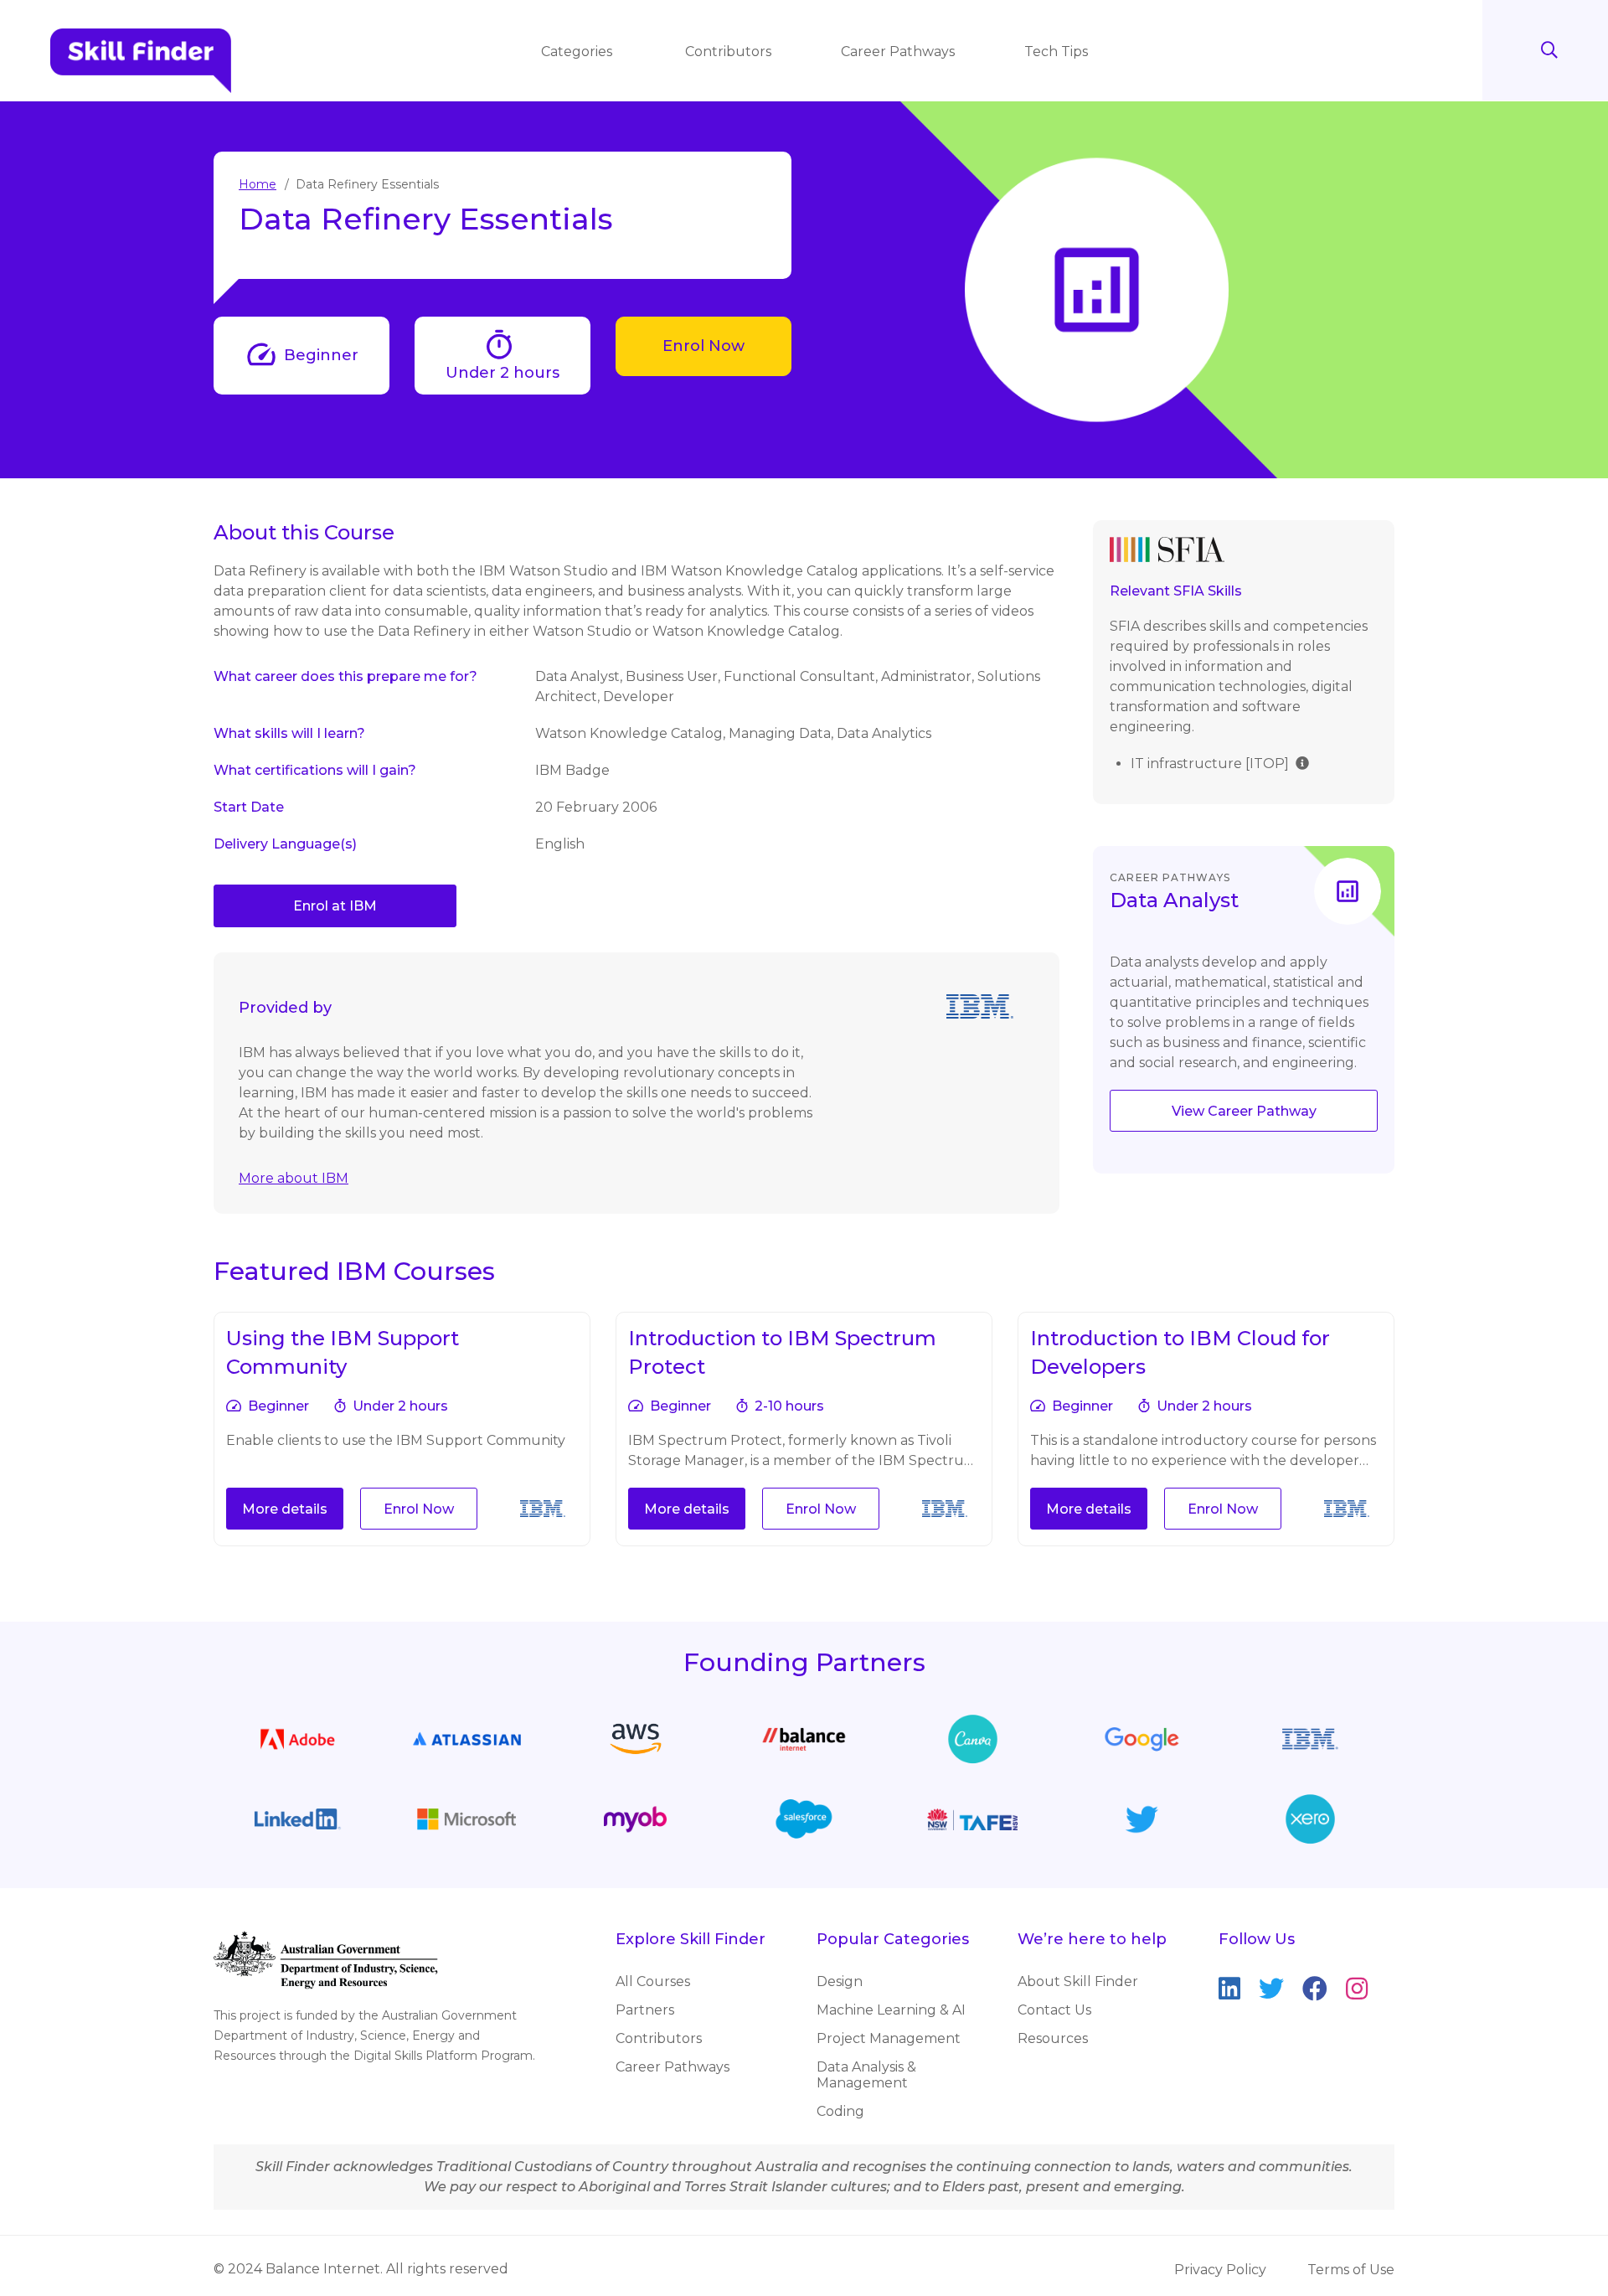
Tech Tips (1056, 52)
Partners (645, 2010)
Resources (1053, 2038)
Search (1549, 50)
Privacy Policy (1220, 2270)
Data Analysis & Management (866, 2075)
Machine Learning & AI (891, 2010)
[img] (1302, 762)
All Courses (653, 1981)
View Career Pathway (1244, 1111)
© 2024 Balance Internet (297, 2269)
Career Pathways (898, 52)
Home (258, 184)
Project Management (889, 2038)
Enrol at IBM (335, 906)
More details (285, 1509)
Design (840, 1981)
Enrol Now (703, 346)
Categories (578, 52)
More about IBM (294, 1178)
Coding (840, 2111)
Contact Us (1054, 2010)
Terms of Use (1351, 2270)
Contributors (728, 52)
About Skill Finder (1078, 1981)
